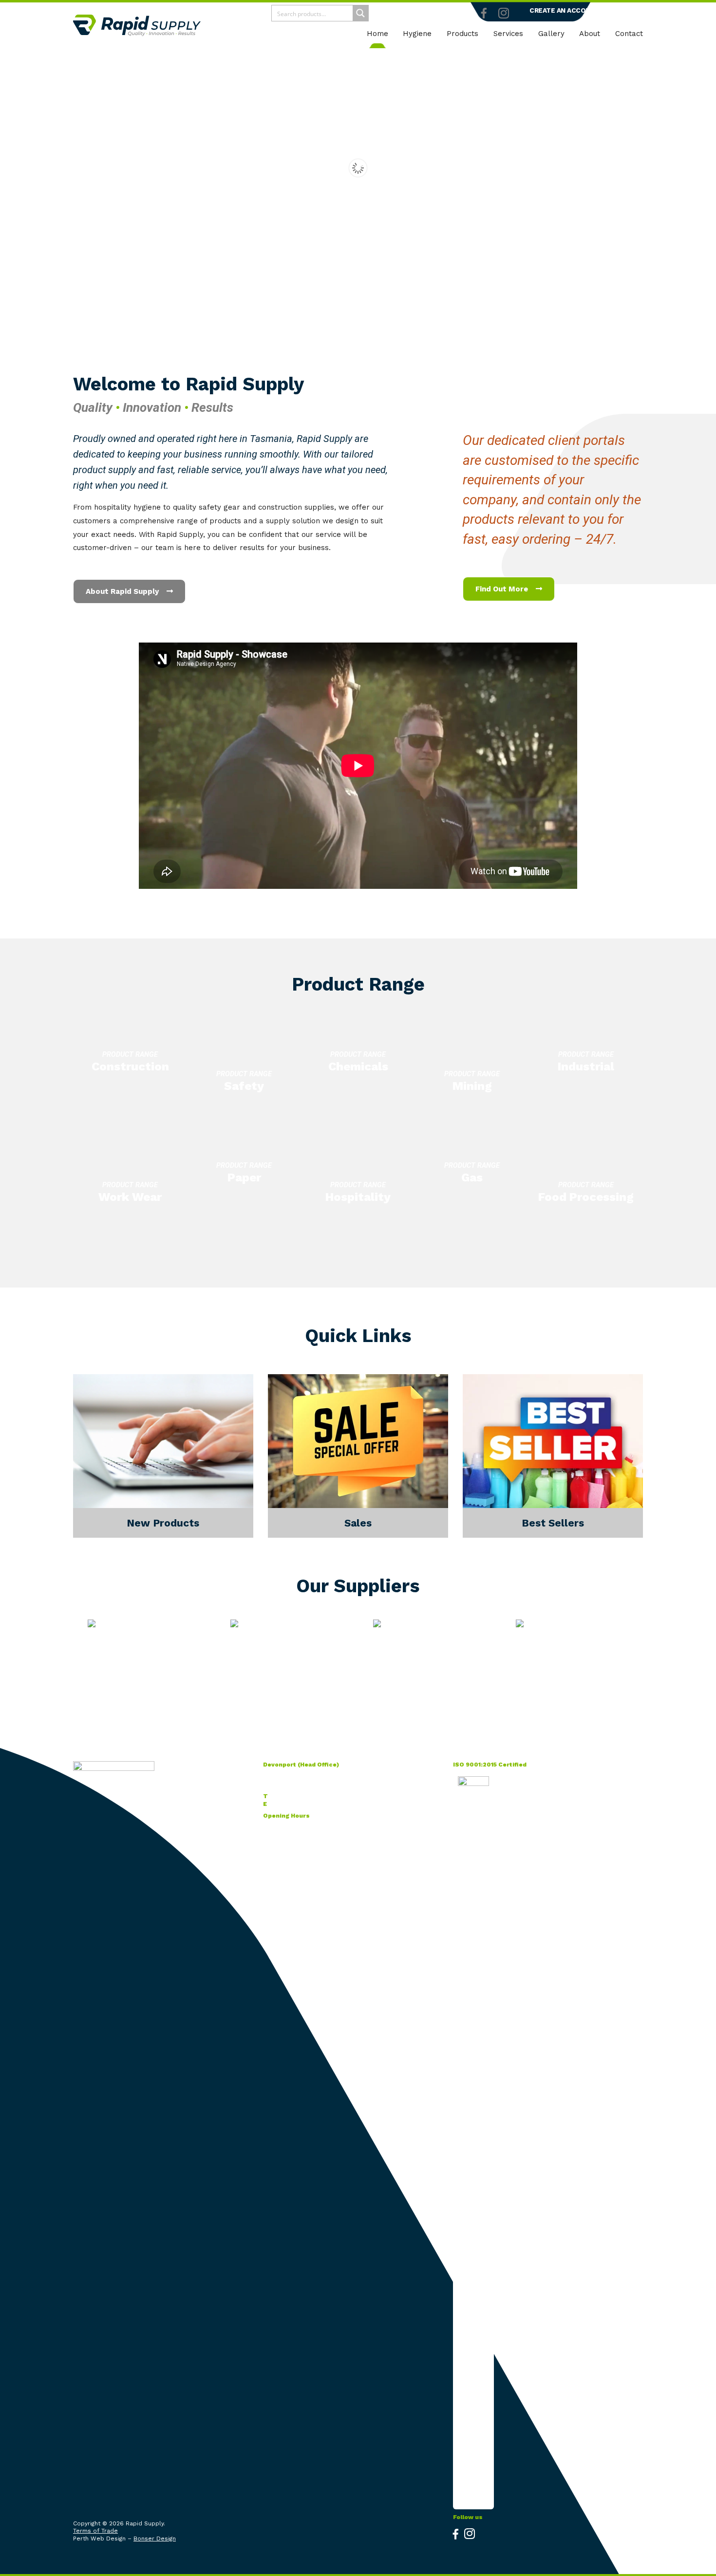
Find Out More (503, 589)
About (590, 34)
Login (619, 10)
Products (462, 34)
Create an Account (565, 10)
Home (377, 34)
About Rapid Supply (123, 591)
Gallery (551, 34)
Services (508, 34)
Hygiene (417, 34)
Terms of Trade (95, 2531)
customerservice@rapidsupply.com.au (325, 1804)
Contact (629, 34)
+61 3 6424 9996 (294, 1796)
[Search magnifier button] (360, 13)
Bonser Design (155, 2539)
